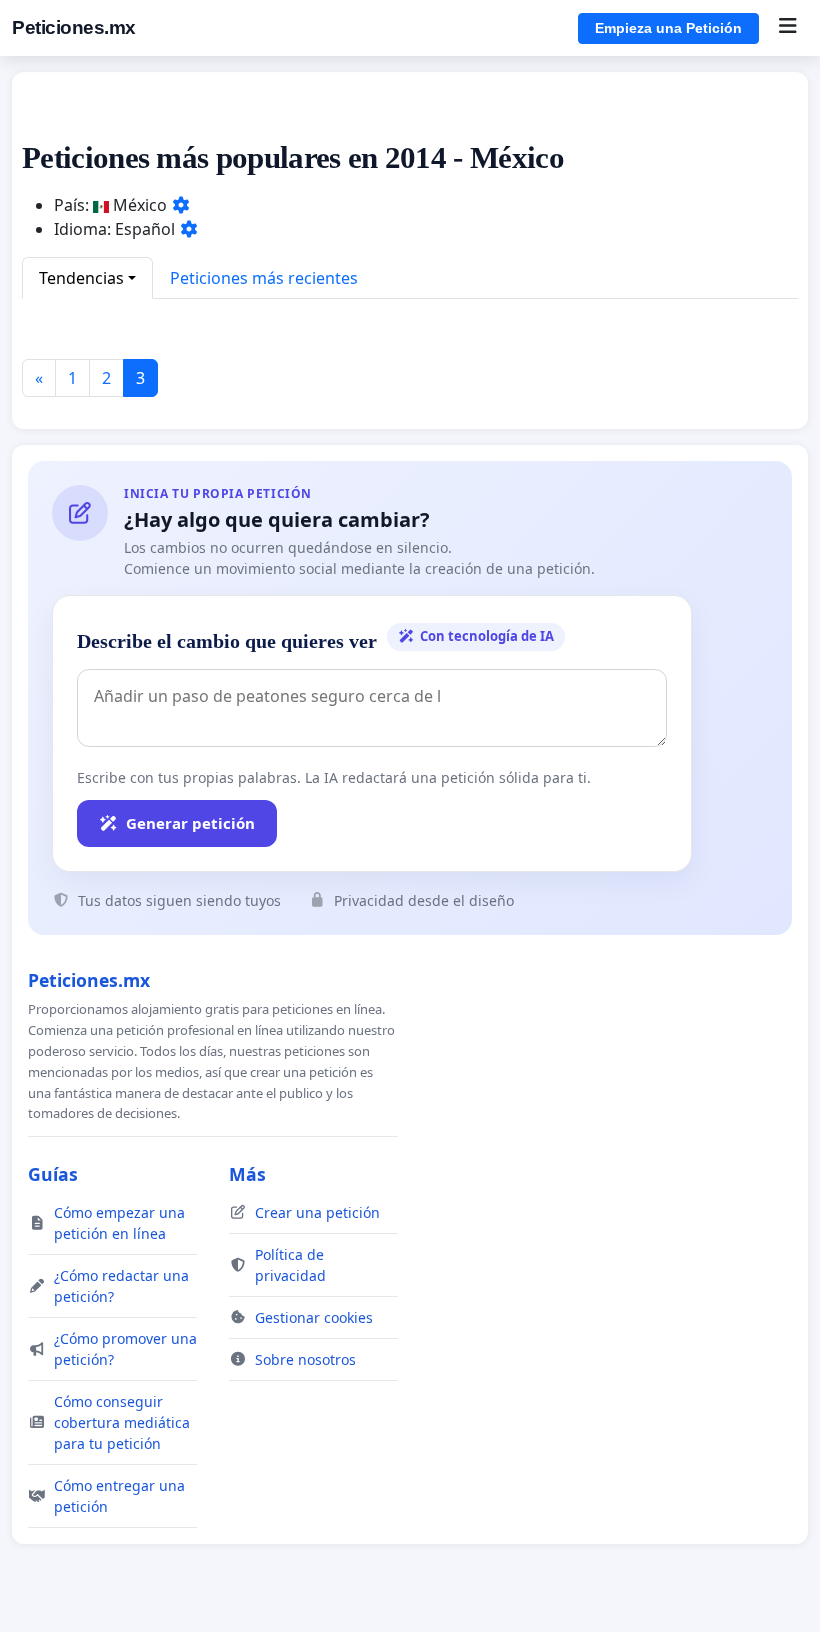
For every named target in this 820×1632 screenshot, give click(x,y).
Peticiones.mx (74, 27)
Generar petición (190, 823)
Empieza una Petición (668, 28)
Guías (53, 1174)
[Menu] (787, 28)
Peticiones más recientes (264, 278)
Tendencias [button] (81, 278)
